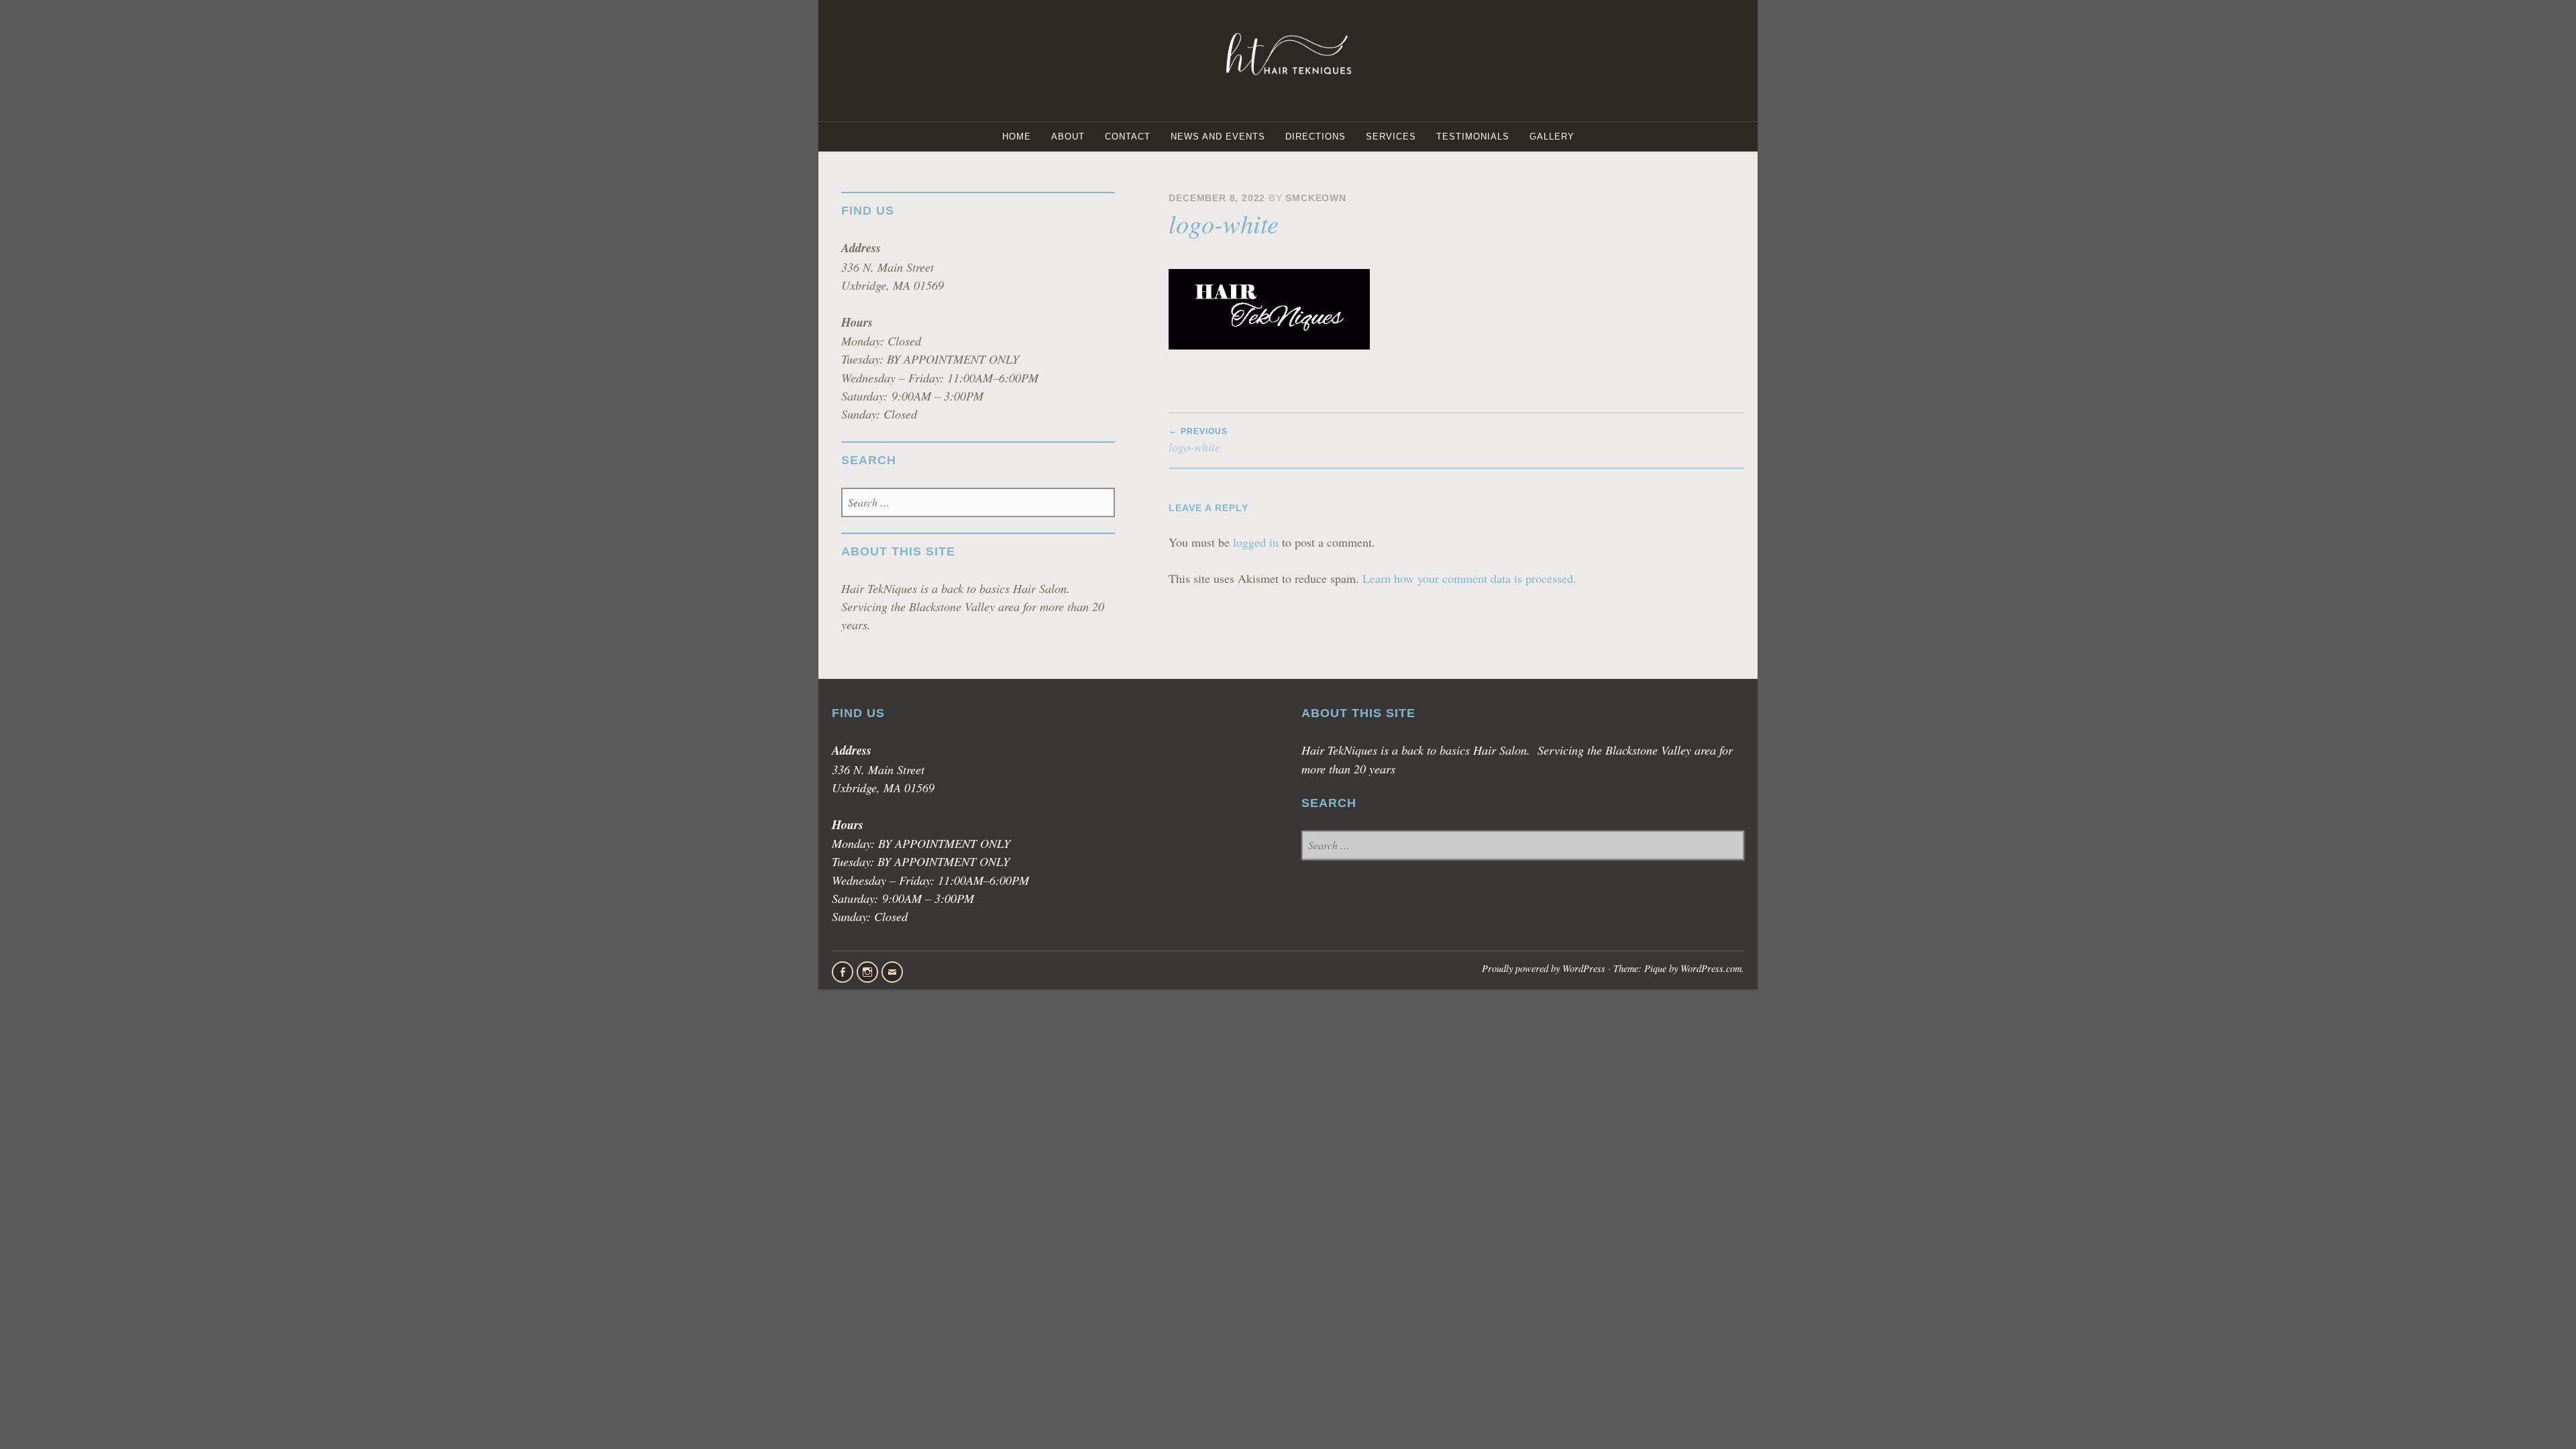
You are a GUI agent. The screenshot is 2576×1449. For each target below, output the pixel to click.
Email (892, 972)
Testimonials (1473, 137)
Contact (1128, 137)
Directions (1316, 137)
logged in (1256, 542)
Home (1017, 137)
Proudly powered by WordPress (1544, 968)
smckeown (1316, 198)
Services (1391, 137)
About (1068, 137)
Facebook (843, 972)
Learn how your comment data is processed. (1469, 578)
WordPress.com (1711, 968)
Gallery (1552, 137)
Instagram (867, 972)
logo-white (1198, 441)
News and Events (1218, 137)
